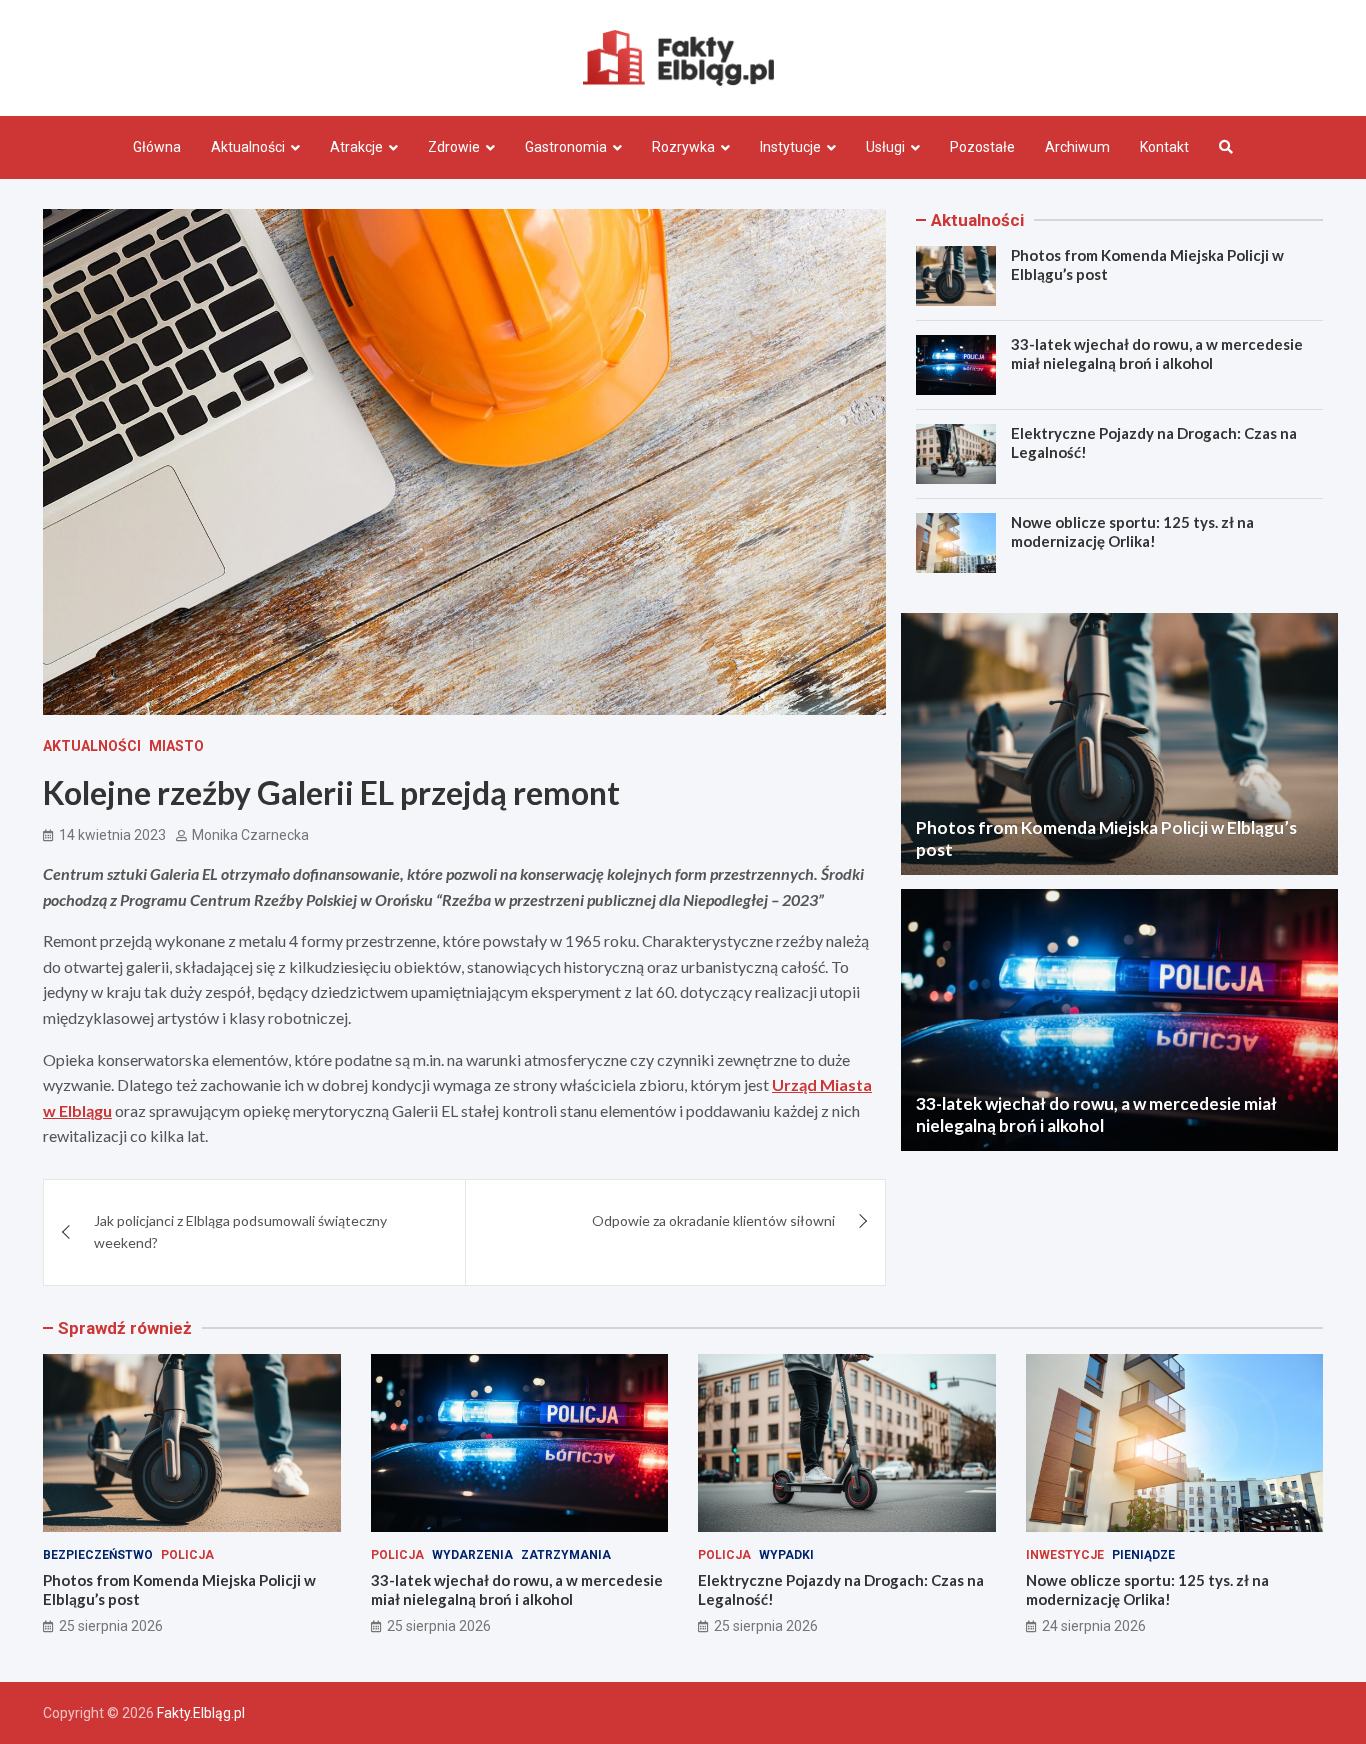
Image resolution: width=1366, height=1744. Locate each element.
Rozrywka (683, 147)
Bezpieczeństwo (98, 1555)
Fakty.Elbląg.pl (201, 1713)
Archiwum (1077, 147)
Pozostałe (982, 147)
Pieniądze (1143, 1555)
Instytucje (790, 147)
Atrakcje (356, 147)
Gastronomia (566, 147)
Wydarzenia (472, 1555)
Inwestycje (1065, 1555)
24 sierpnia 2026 (1094, 1626)
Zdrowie (454, 147)
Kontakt (1164, 147)
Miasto (176, 746)
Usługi (885, 147)
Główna (157, 147)
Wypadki (786, 1555)
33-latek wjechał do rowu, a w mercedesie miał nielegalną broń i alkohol (1157, 354)
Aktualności (248, 147)
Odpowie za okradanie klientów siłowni (713, 1220)
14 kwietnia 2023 (112, 835)
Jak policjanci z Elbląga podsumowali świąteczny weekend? (240, 1231)
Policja (187, 1555)
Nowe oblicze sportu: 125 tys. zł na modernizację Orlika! (1132, 532)
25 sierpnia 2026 (111, 1626)
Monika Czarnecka (250, 835)
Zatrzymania (566, 1555)
